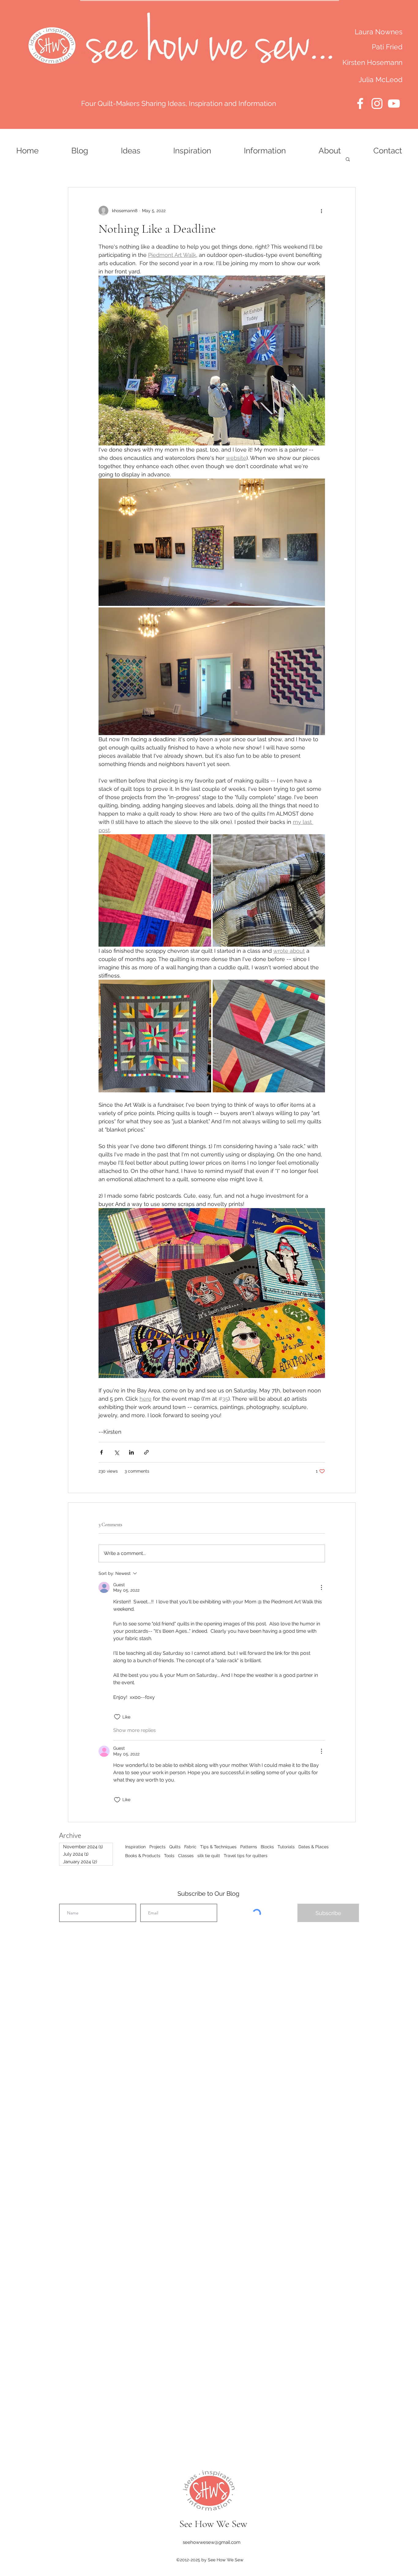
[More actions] (321, 211)
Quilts (175, 1847)
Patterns (249, 1847)
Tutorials (286, 1847)
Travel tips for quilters (246, 1856)
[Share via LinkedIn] (131, 1452)
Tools (169, 1856)
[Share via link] (146, 1452)
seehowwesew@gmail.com (212, 2542)
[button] (348, 159)
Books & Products (143, 1856)
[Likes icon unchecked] (117, 1717)
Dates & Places (313, 1847)
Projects (157, 1847)
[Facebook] (360, 103)
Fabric (190, 1847)
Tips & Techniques (218, 1847)
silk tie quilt (209, 1856)
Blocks (267, 1847)
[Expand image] (212, 542)
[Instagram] (377, 103)
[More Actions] (321, 1587)
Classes (186, 1856)
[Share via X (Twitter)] (116, 1452)
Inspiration (135, 1847)
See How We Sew (213, 2524)
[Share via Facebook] (101, 1452)
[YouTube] (394, 103)
